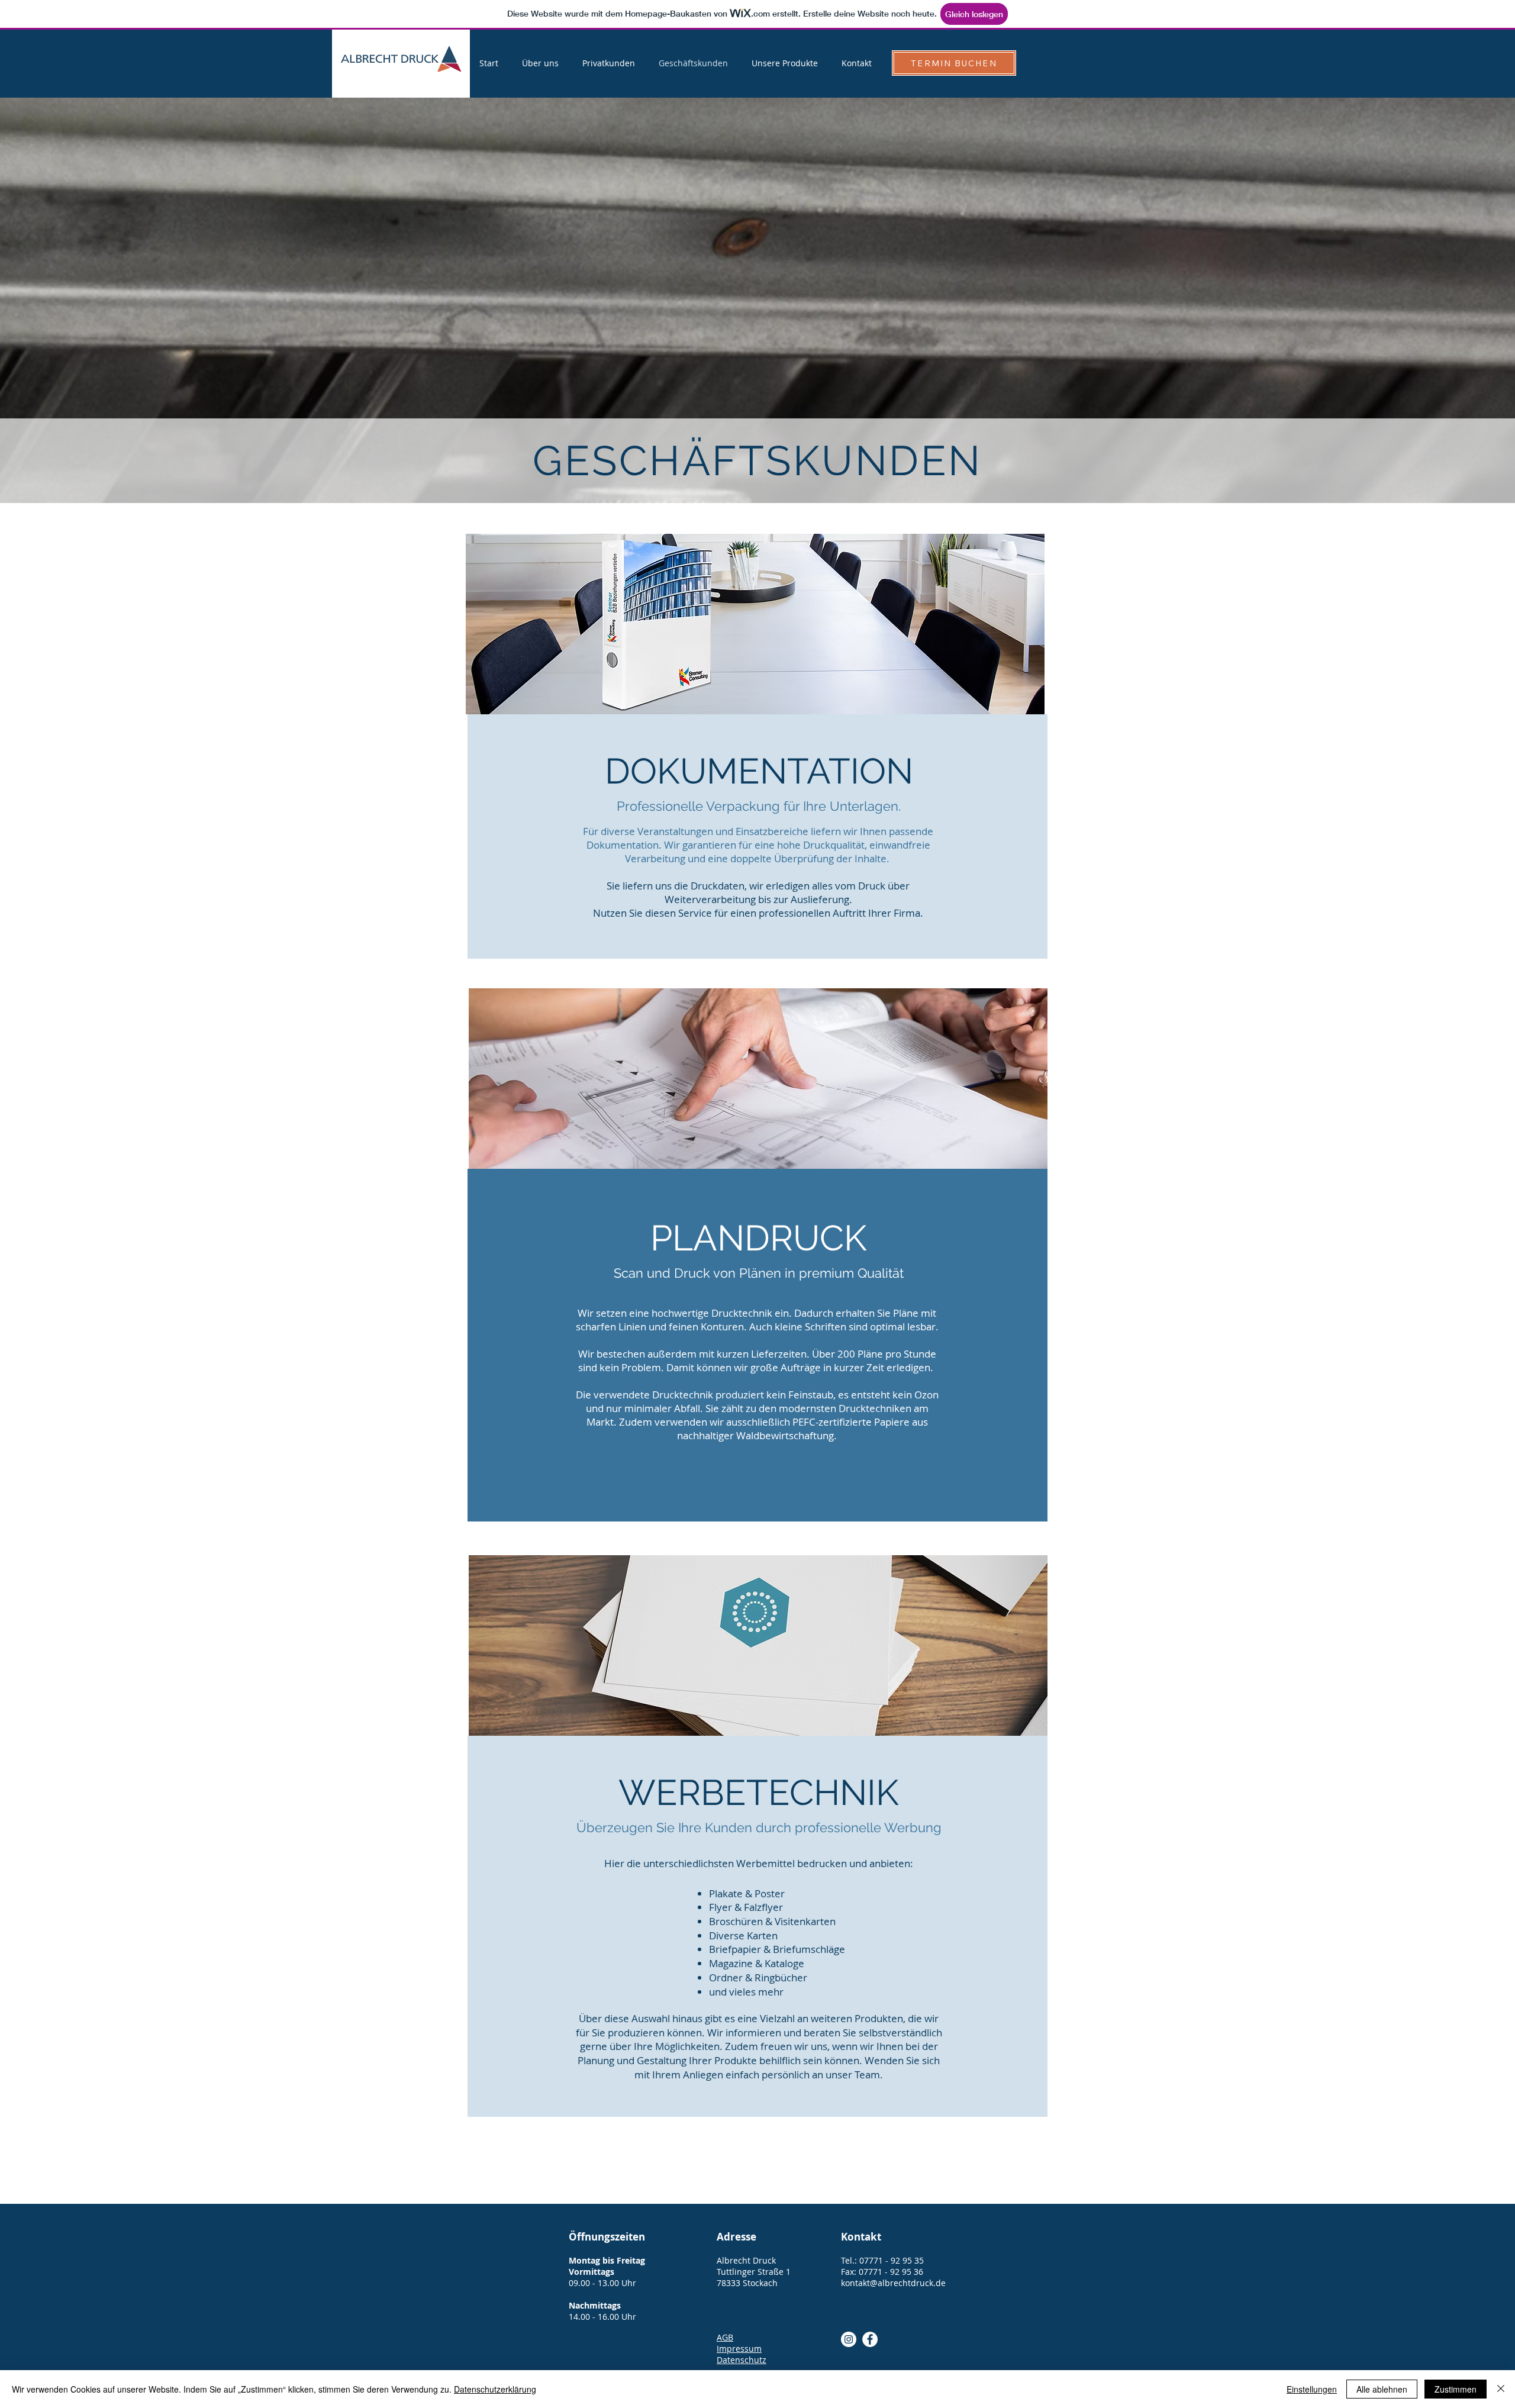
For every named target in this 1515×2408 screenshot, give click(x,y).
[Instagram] (849, 2339)
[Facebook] (870, 2339)
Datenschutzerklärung (495, 2389)
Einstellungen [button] (1312, 2389)
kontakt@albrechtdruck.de (893, 2283)
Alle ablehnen (1382, 2389)
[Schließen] (1501, 2389)
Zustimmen (1456, 2389)
